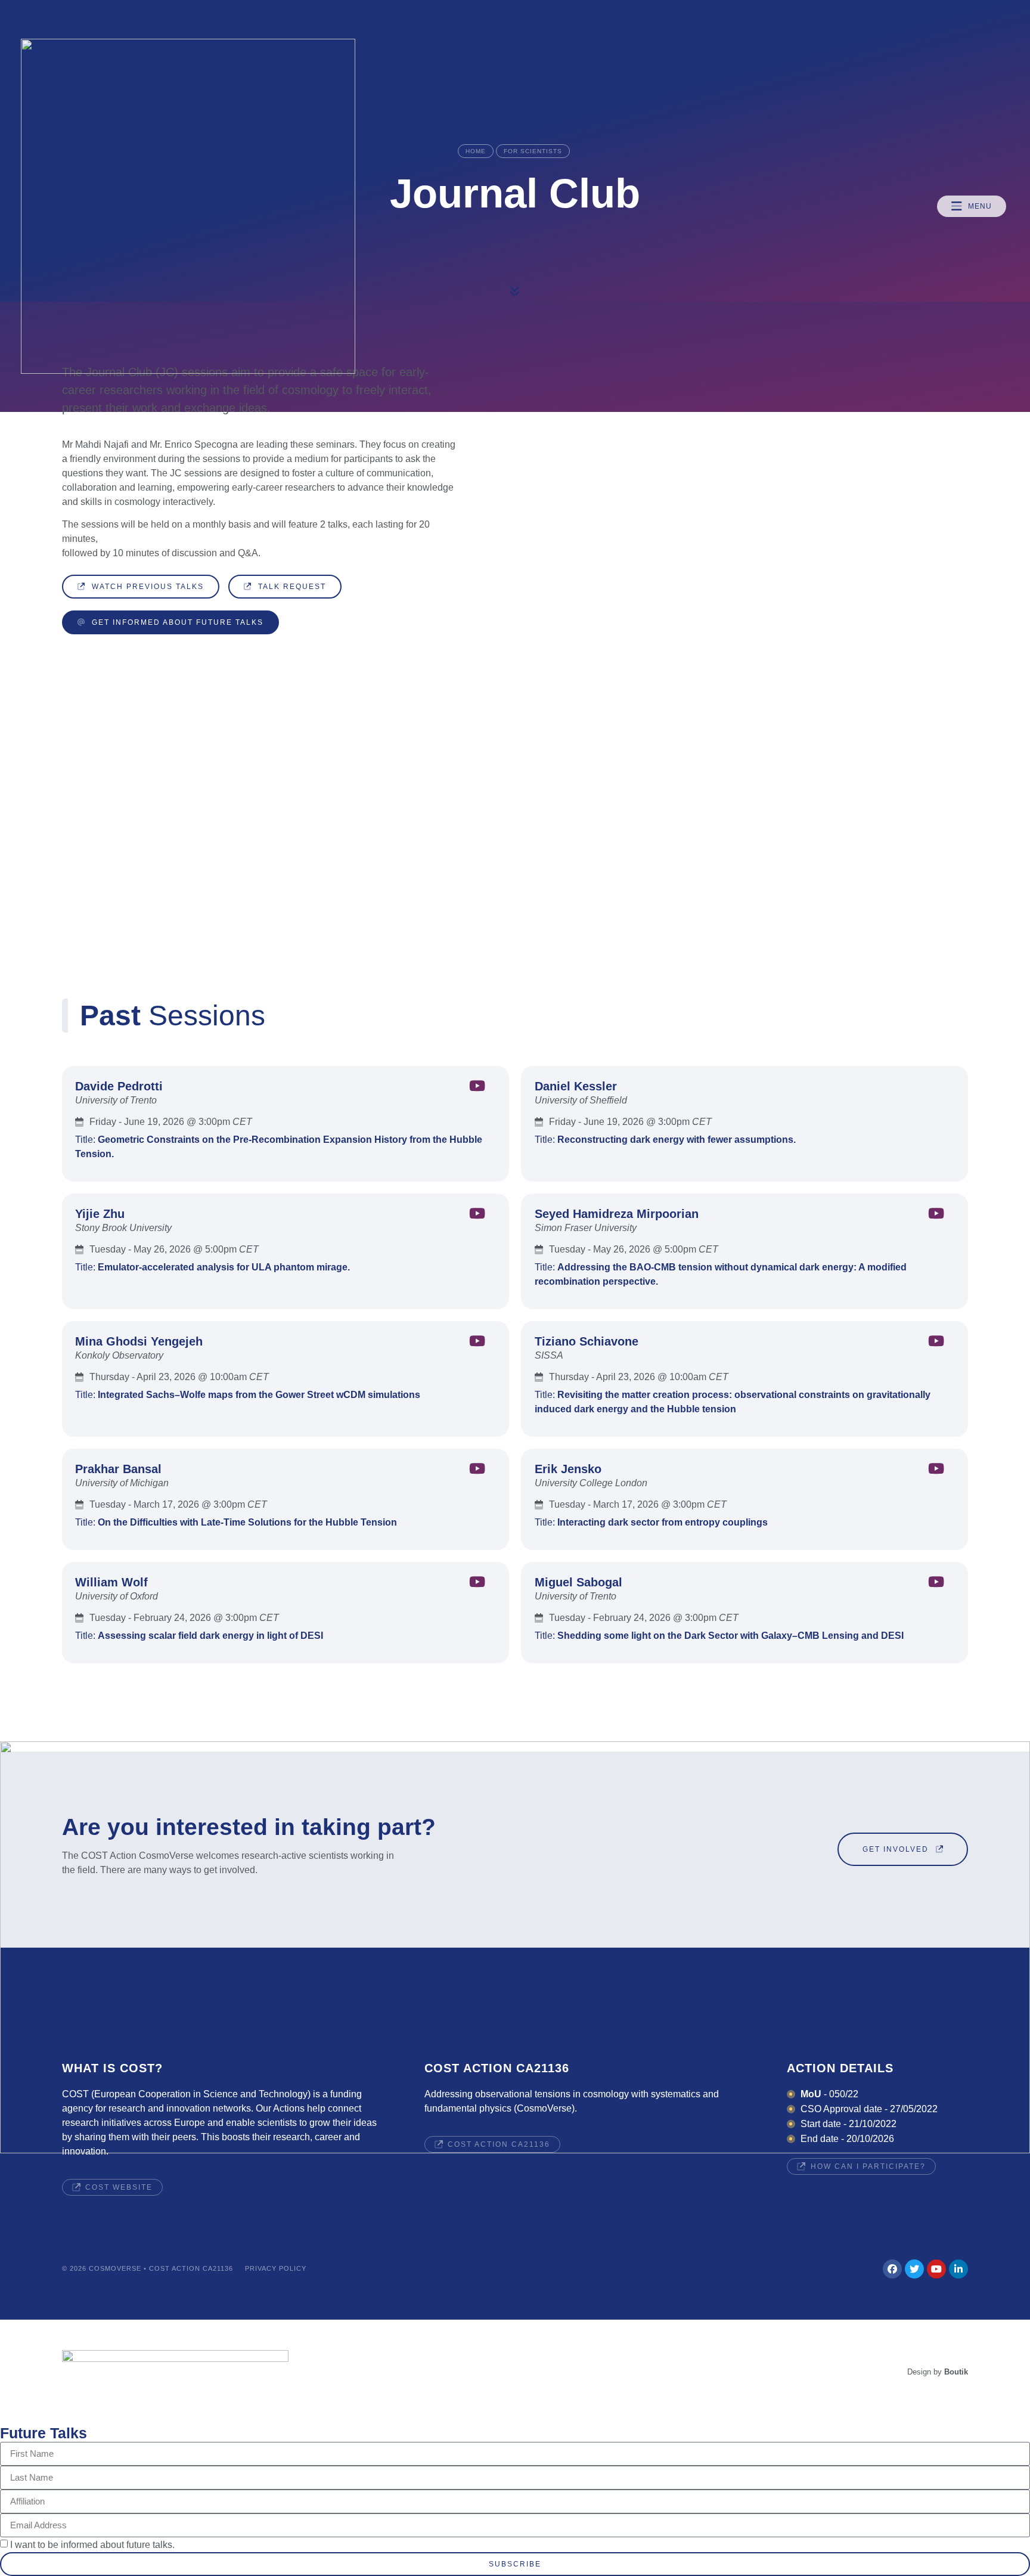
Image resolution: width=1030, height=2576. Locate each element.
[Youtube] (936, 2269)
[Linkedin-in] (958, 2269)
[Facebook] (892, 2269)
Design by (938, 2372)
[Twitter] (914, 2269)
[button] (972, 206)
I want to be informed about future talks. (92, 2544)
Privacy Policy (276, 2268)
